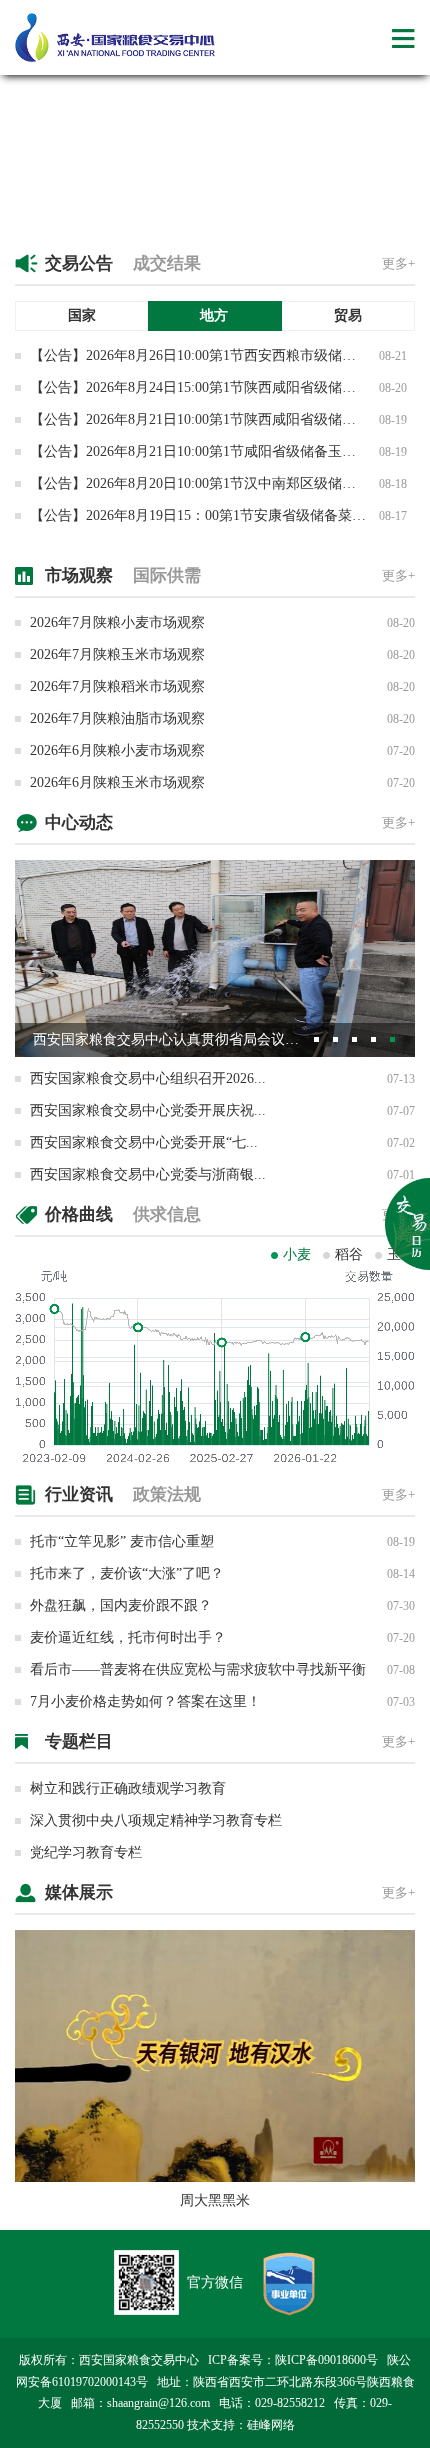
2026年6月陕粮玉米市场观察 (117, 782)
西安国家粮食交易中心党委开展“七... (144, 1142)
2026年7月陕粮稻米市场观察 (117, 686)
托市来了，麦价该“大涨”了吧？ (127, 1573)
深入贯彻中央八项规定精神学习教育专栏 (156, 1820)
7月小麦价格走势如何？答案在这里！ (145, 1701)
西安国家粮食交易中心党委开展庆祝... (148, 1110)
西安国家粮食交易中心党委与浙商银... (148, 1174)
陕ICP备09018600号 (326, 2360)
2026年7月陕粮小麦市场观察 (117, 622)
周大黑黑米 (215, 2200)
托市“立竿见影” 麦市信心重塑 (122, 1541)
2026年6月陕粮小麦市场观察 (117, 750)
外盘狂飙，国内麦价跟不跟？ (121, 1605)
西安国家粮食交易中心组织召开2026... (148, 1078)
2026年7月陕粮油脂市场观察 (117, 718)
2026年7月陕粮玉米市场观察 (117, 654)
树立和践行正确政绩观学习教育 (128, 1788)
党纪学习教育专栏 (86, 1852)
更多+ (398, 263)
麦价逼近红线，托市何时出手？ (128, 1637)
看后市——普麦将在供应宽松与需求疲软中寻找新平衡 (198, 1669)
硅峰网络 (271, 2425)
